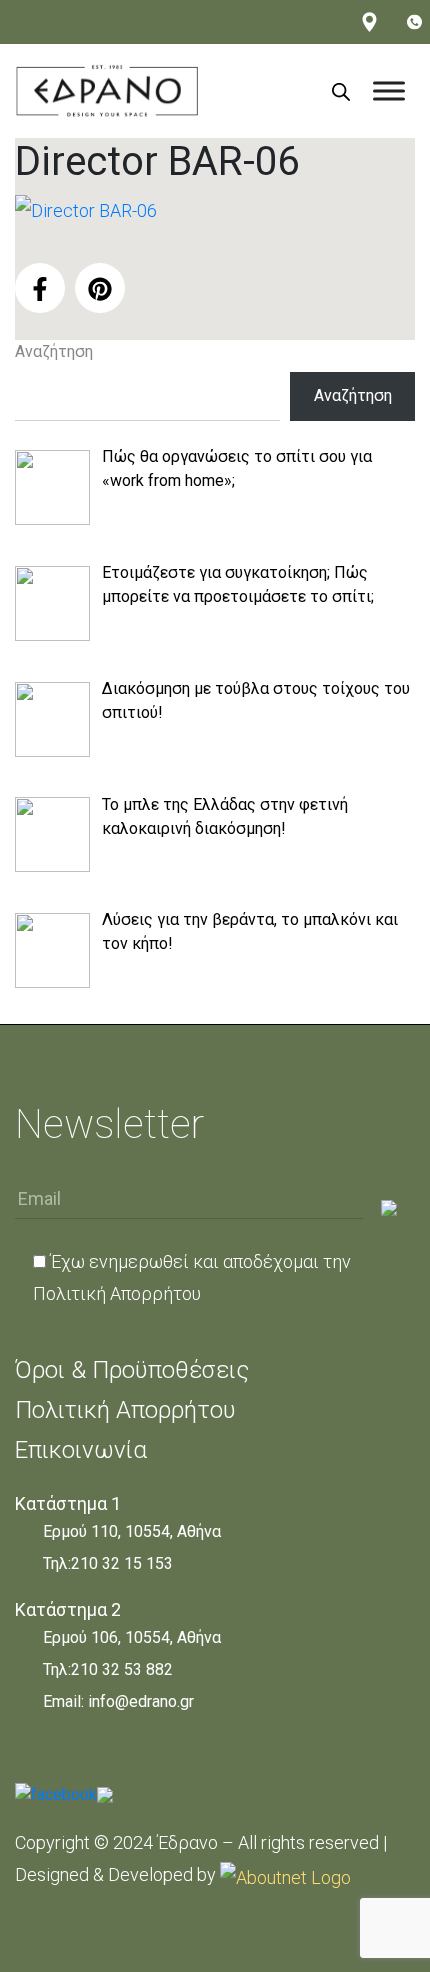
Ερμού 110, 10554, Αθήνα (132, 1531)
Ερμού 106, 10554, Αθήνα (132, 1637)
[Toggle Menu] (389, 90)
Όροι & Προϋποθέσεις (132, 1370)
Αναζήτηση (54, 351)
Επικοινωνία (81, 1450)
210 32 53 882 (122, 1669)
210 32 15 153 (122, 1563)
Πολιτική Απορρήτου (117, 1293)
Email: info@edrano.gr (118, 1701)
